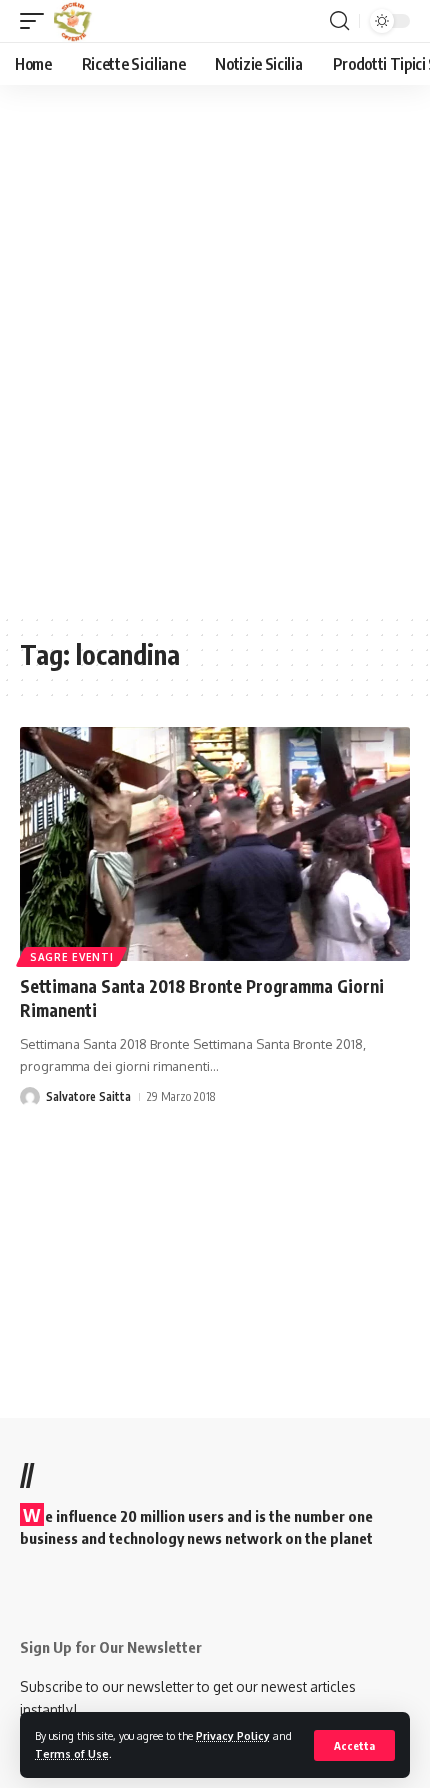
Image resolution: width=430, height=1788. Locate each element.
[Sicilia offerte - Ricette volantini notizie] (75, 21)
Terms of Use (72, 1753)
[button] (354, 1745)
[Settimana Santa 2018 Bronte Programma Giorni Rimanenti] (215, 844)
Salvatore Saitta (88, 1096)
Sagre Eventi (71, 957)
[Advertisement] (215, 362)
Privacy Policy (233, 1735)
